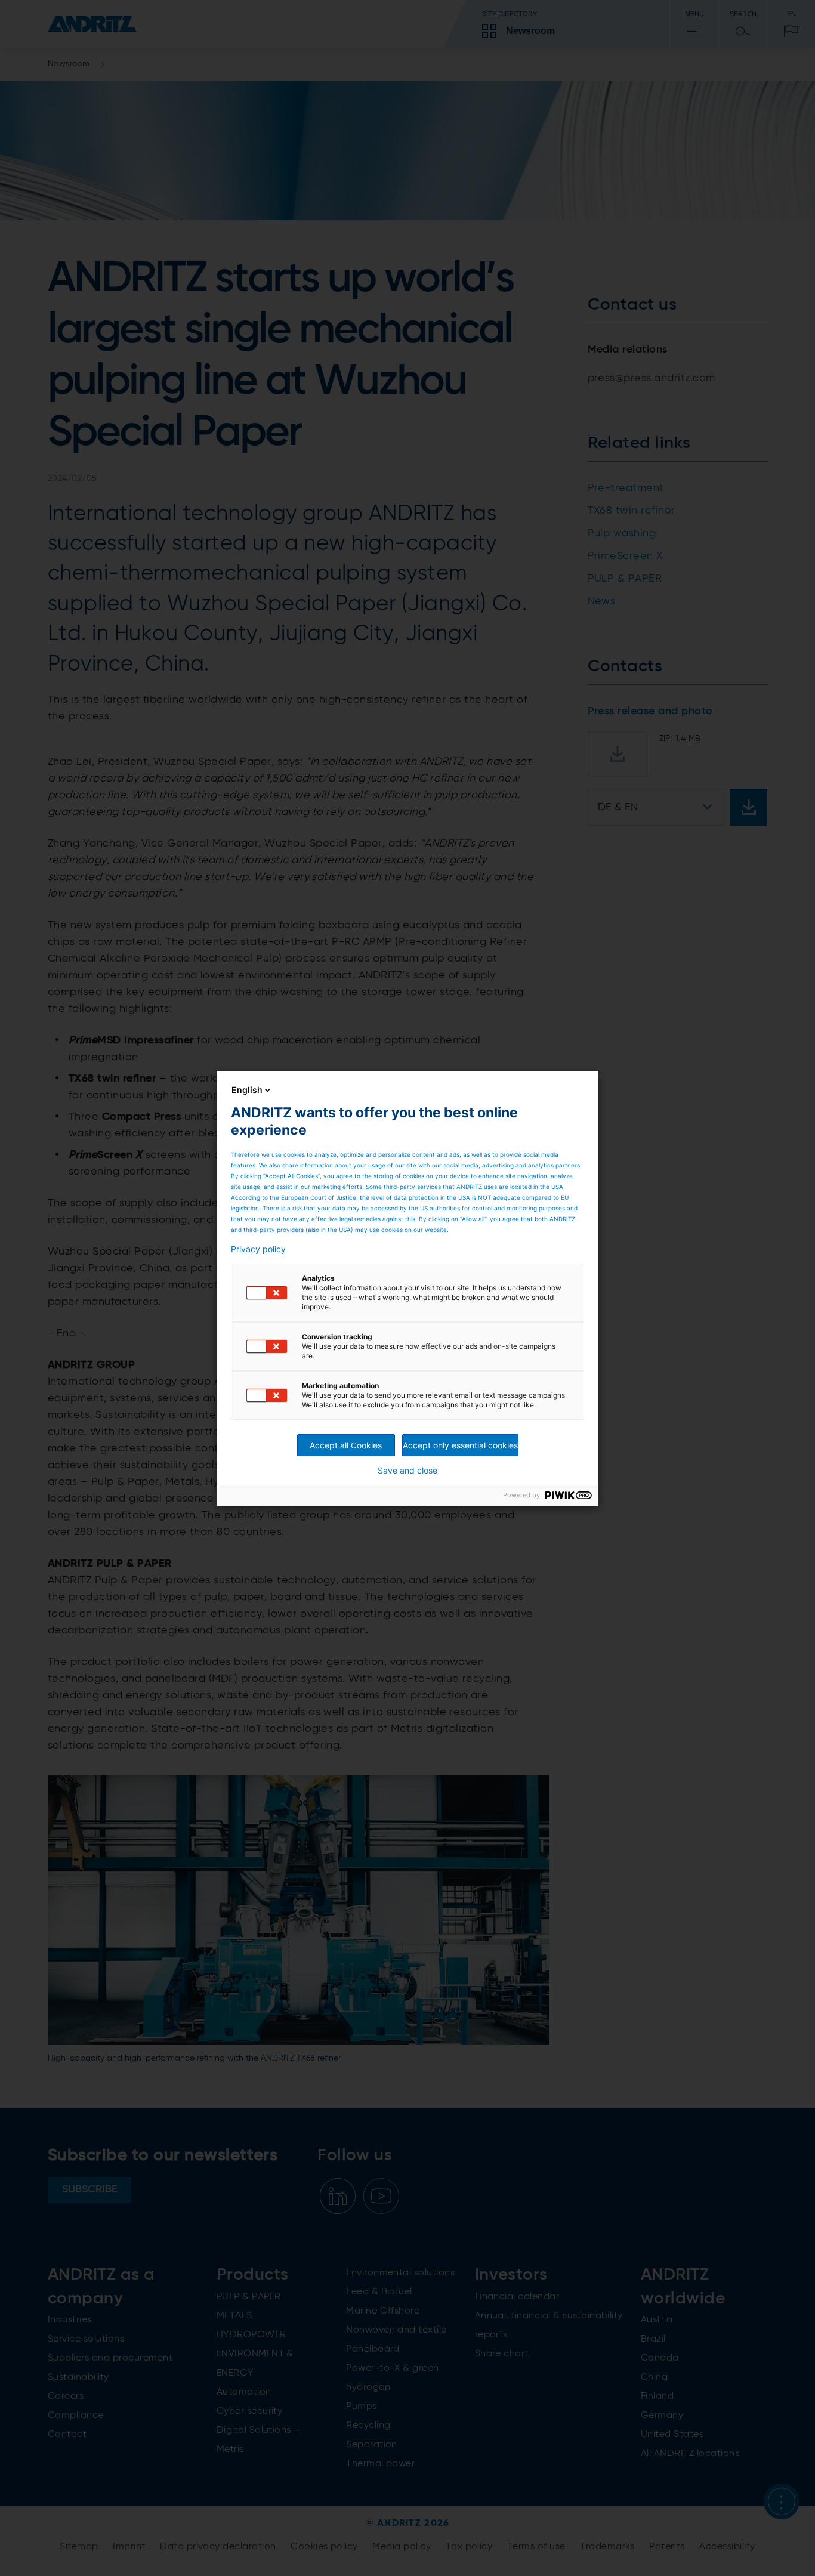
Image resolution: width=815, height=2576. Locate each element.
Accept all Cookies (346, 1445)
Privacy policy (258, 1249)
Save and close (407, 1471)
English (247, 1090)
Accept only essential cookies (460, 1445)
